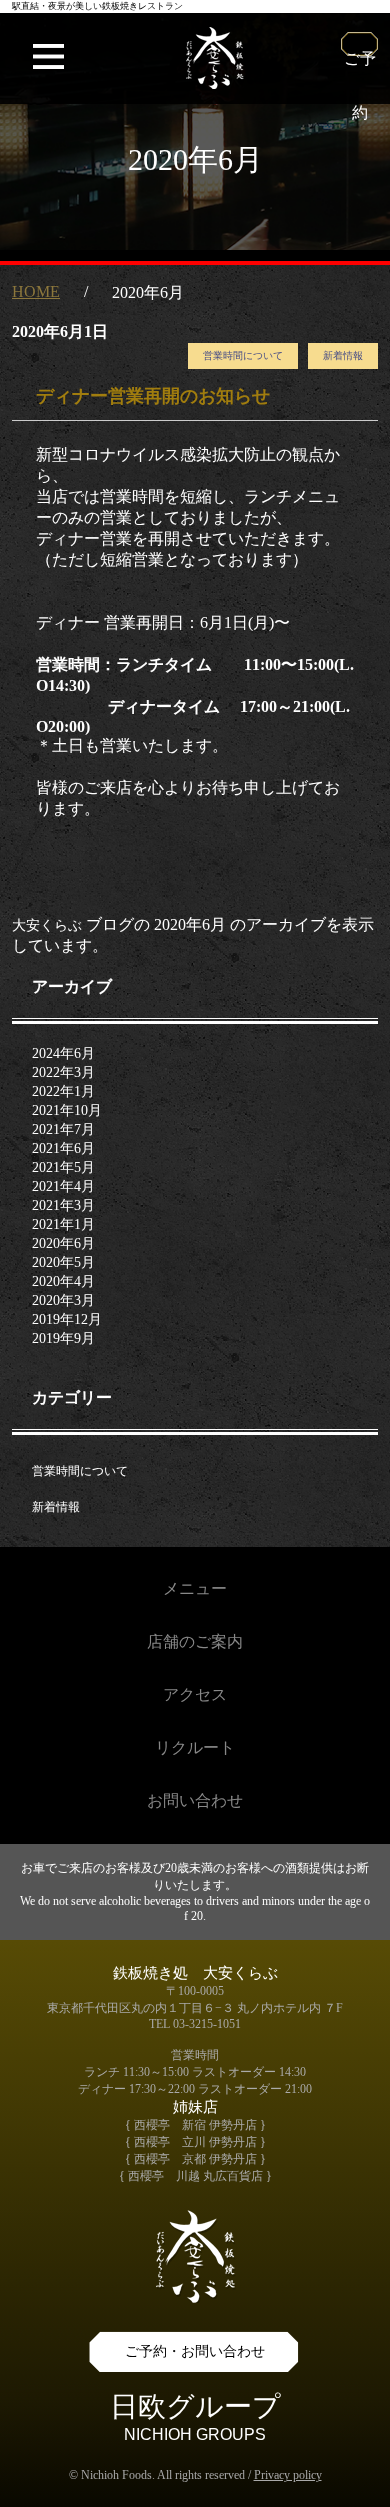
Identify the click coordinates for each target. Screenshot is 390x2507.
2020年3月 (63, 1300)
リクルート (195, 1747)
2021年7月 (63, 1129)
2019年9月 (63, 1338)
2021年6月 (63, 1148)
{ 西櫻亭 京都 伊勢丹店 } (195, 2159)
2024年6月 (63, 1053)
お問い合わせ (195, 1800)
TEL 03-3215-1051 (195, 2024)
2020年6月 (63, 1243)
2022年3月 (63, 1072)
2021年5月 (63, 1167)
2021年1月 (63, 1224)
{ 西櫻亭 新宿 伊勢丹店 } (195, 2125)
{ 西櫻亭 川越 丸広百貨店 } (195, 2176)
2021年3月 (63, 1205)
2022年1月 (63, 1091)
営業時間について (243, 355)
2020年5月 (63, 1262)
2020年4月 (63, 1281)
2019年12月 (67, 1319)
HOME (36, 291)
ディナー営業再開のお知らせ (153, 396)
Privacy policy (288, 2475)
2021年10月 (67, 1110)
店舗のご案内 (195, 1641)
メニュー (195, 1588)
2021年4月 (63, 1186)
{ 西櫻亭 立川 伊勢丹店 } (195, 2142)
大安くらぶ (47, 925)
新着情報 (343, 355)
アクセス (195, 1694)
